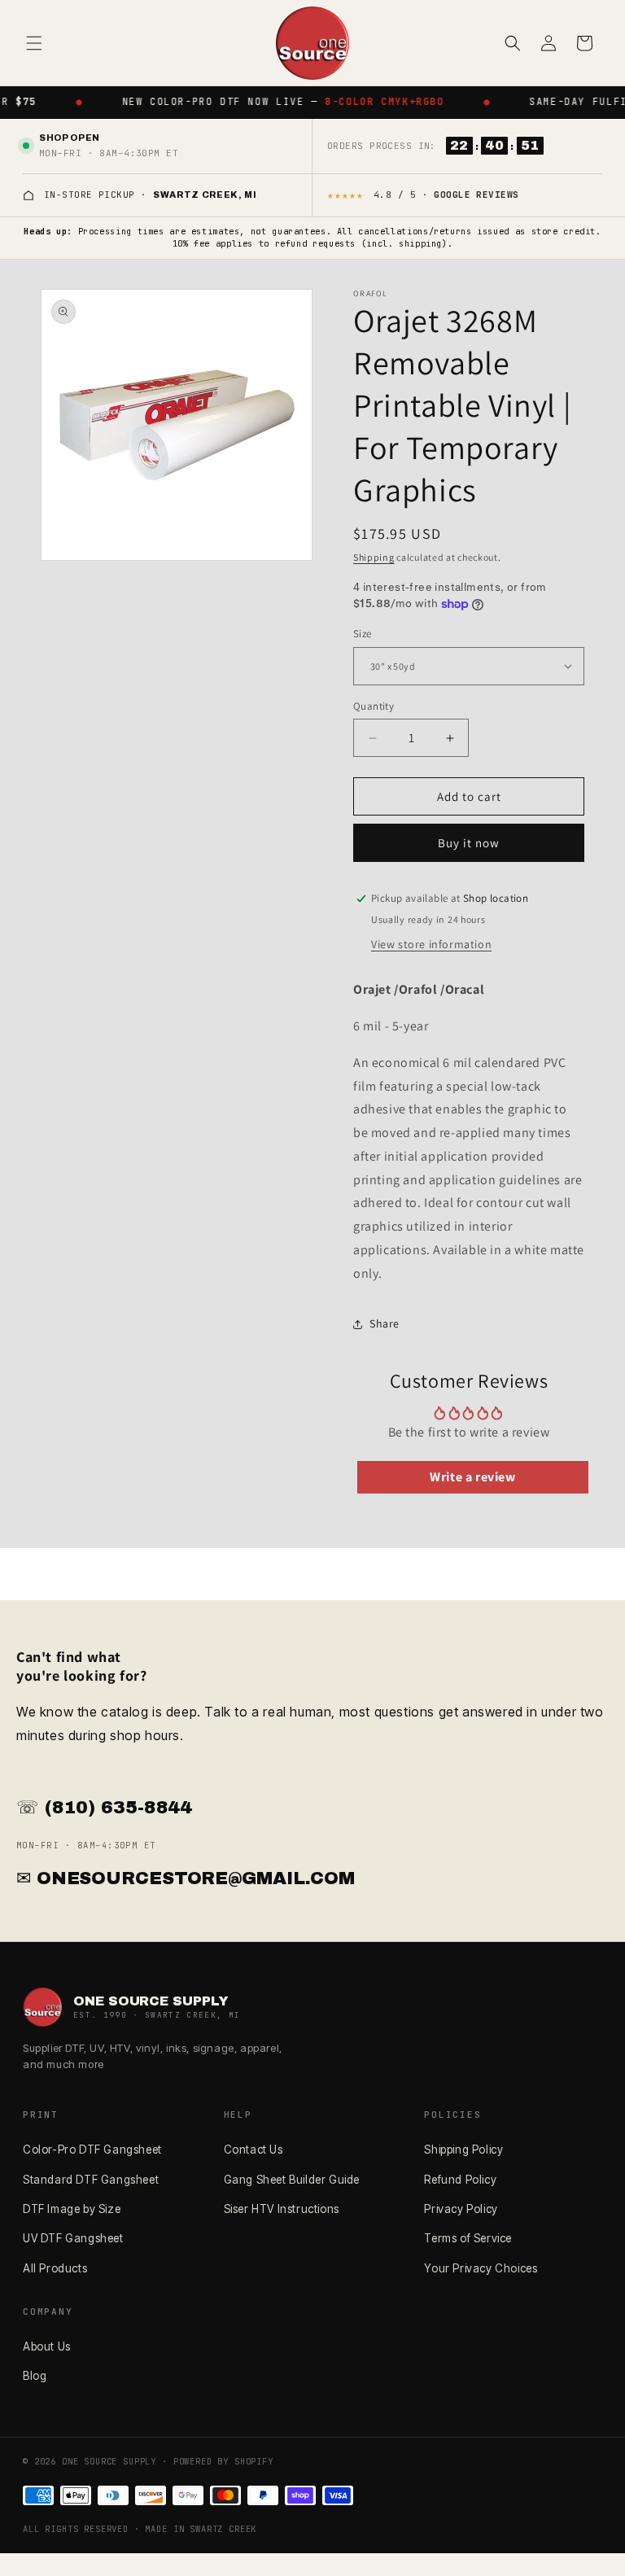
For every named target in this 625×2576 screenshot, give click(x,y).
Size (363, 634)
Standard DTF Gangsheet (91, 2180)
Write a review (472, 1477)
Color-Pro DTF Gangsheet (92, 2150)
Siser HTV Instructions (282, 2209)
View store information (431, 944)
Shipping (374, 557)
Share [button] (385, 1323)
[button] (34, 43)
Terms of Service (468, 2238)
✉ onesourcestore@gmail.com (186, 1878)
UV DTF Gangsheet (73, 2238)
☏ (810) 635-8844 (104, 1808)
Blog (35, 2376)
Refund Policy (460, 2180)
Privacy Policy (461, 2209)
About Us (47, 2346)
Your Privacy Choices (481, 2268)
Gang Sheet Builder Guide (292, 2180)
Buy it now (469, 843)
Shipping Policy (463, 2150)
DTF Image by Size (72, 2209)
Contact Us (253, 2150)
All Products (55, 2268)
